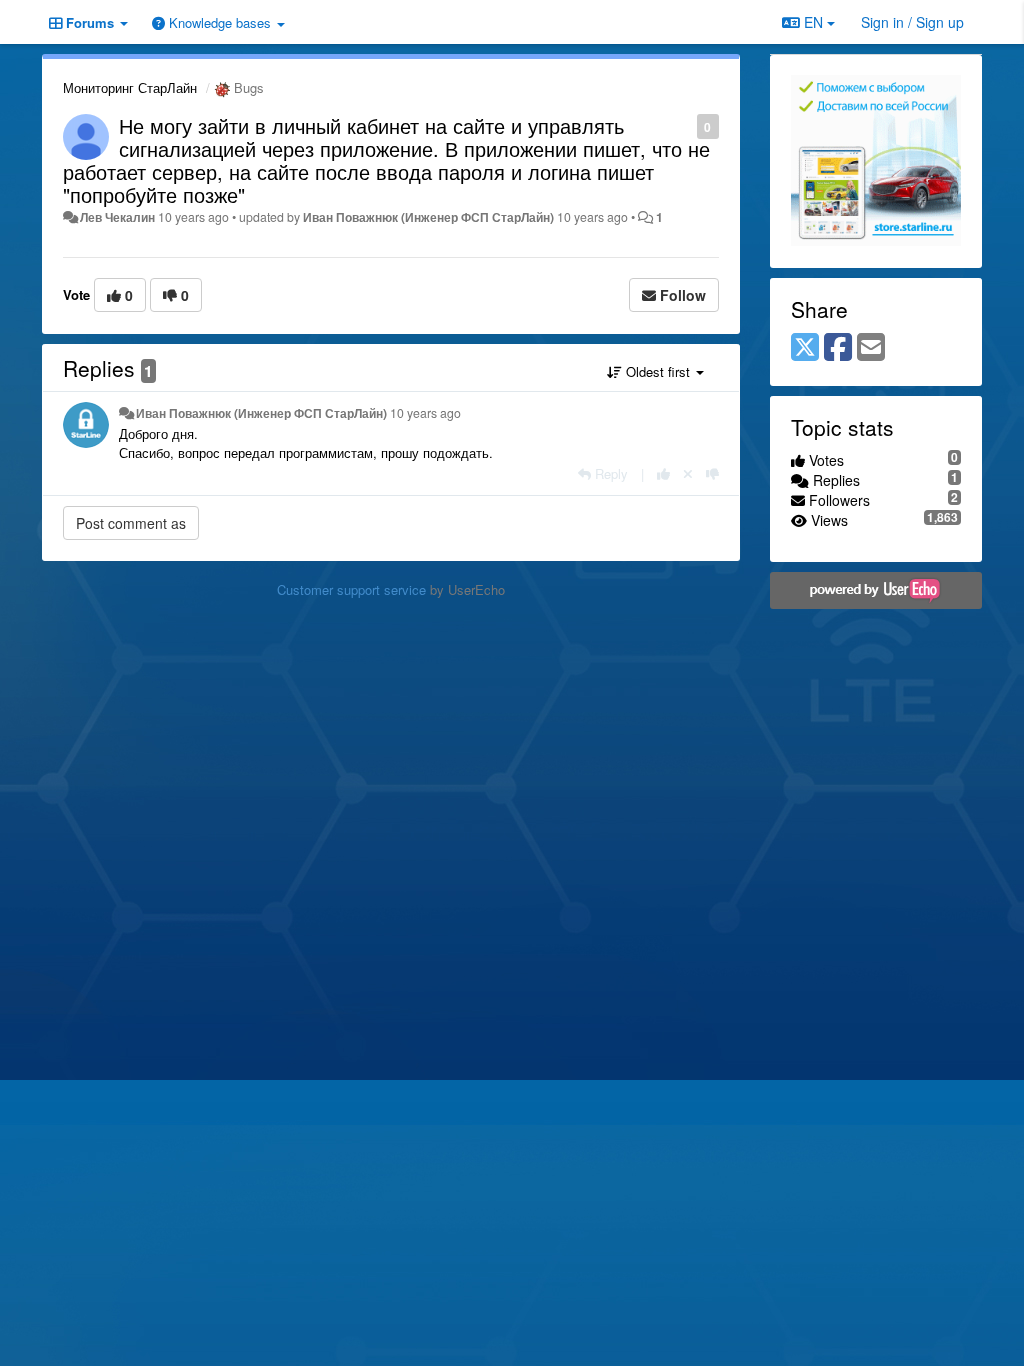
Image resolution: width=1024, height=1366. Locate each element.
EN (813, 22)
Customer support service (351, 589)
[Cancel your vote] (688, 473)
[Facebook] (838, 348)
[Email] (871, 348)
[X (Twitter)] (805, 348)
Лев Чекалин (117, 217)
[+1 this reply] (663, 473)
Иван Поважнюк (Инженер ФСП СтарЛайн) (428, 217)
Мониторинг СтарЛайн (130, 87)
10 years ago (425, 413)
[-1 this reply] (712, 473)
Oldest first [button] (658, 371)
